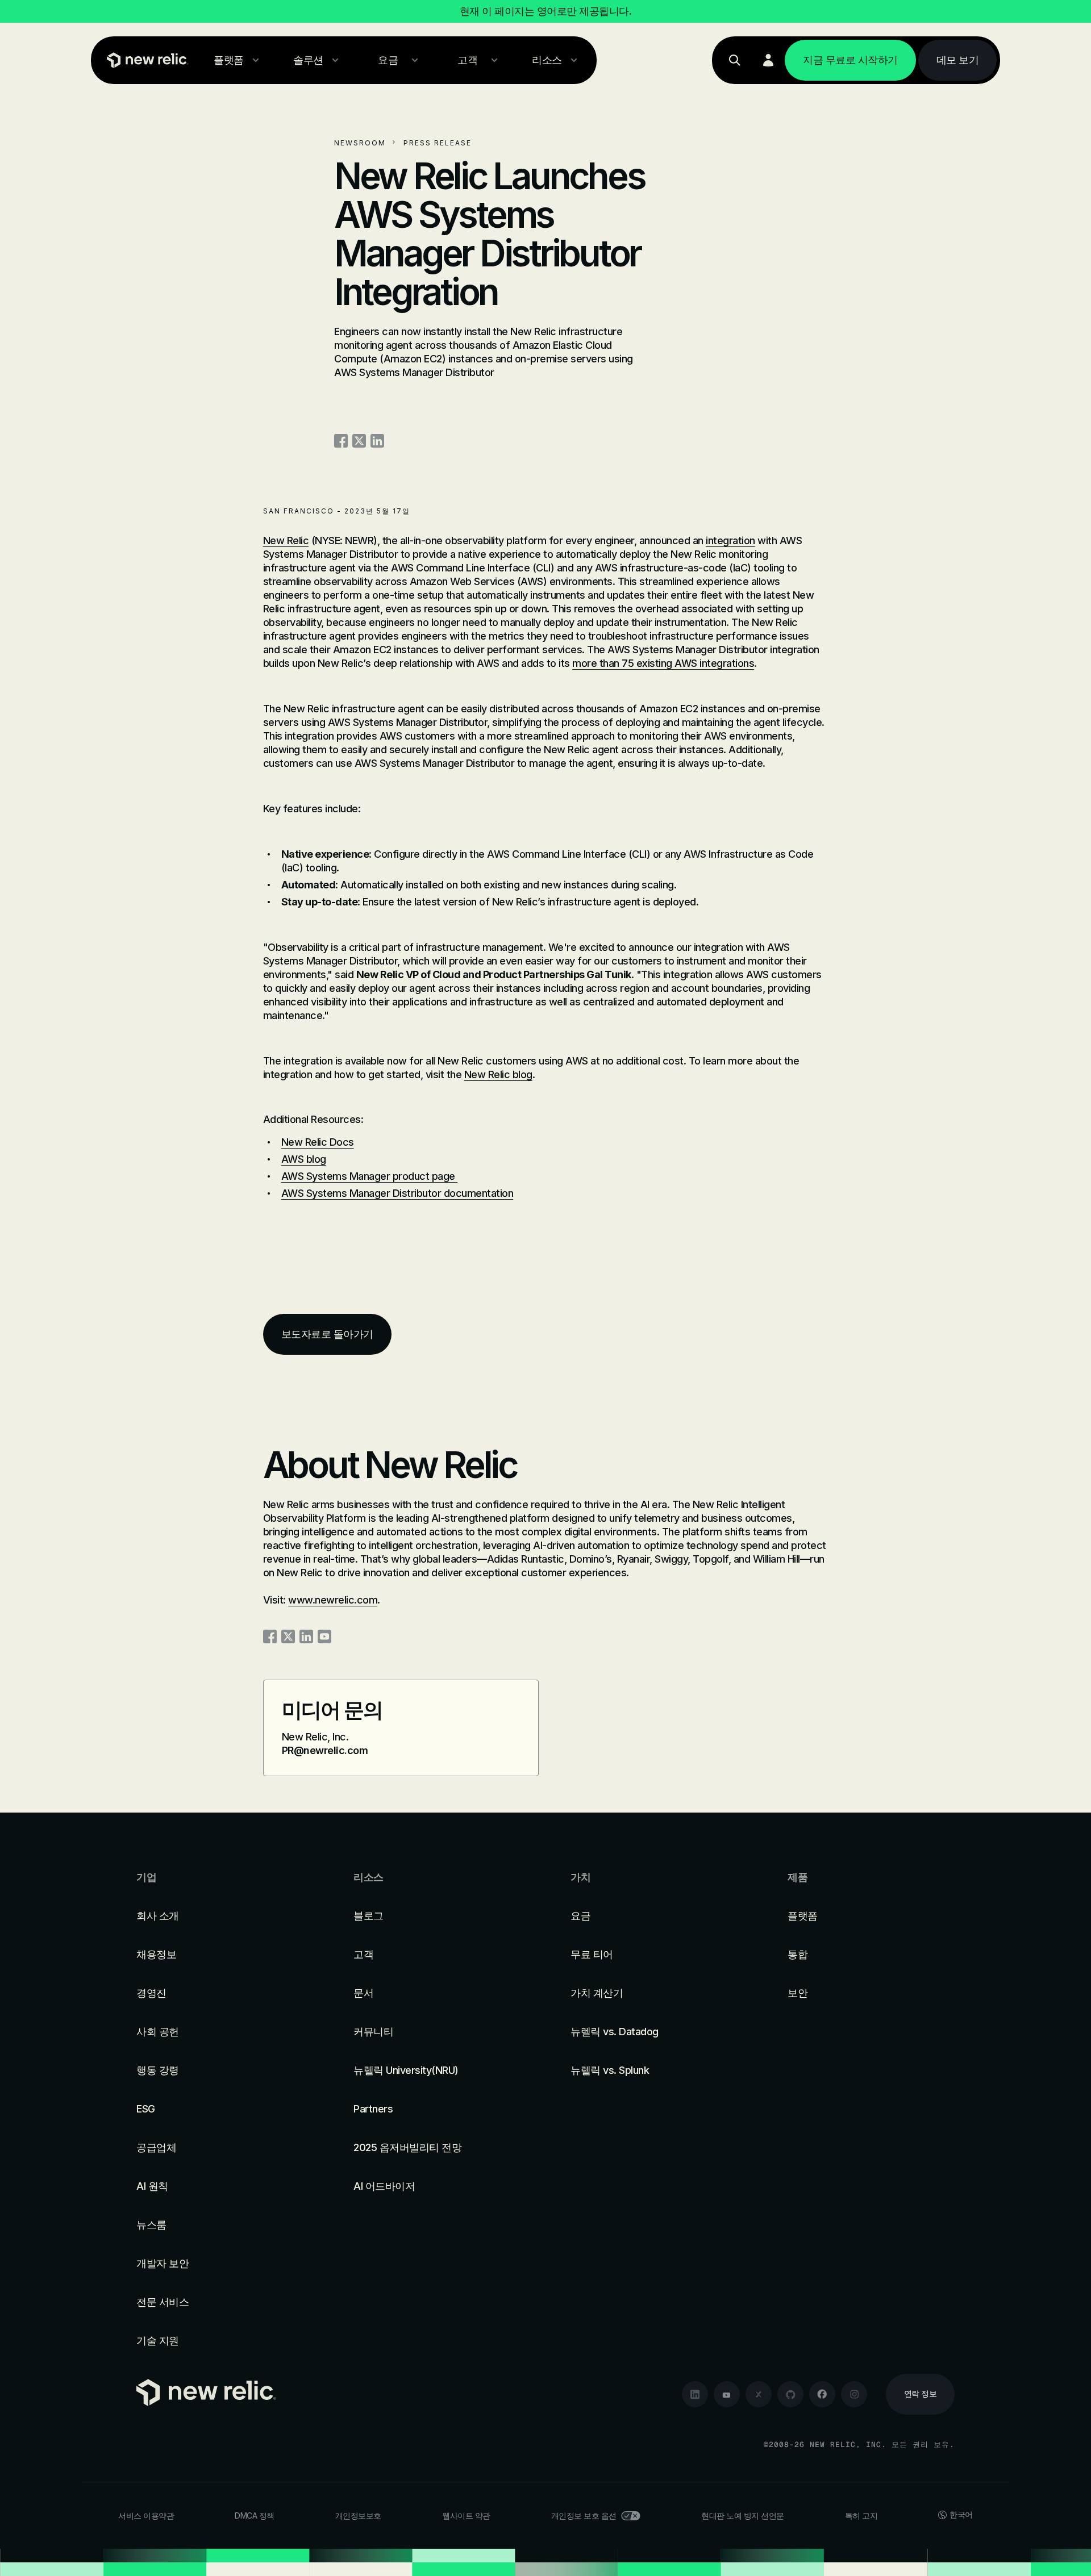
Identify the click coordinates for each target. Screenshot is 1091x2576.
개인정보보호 (358, 2516)
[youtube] (727, 2394)
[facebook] (822, 2394)
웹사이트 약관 (466, 2516)
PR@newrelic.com (325, 1750)
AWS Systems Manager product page (370, 1176)
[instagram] (854, 2394)
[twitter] (759, 2394)
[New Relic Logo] (145, 60)
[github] (790, 2394)
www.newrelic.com (333, 1600)
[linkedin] (695, 2394)
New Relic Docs (318, 1142)
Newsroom (360, 143)
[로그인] (768, 60)
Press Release (438, 143)
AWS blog (304, 1159)
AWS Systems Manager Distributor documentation (397, 1193)
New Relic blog (498, 1074)
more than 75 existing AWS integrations (663, 663)
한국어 (961, 2514)
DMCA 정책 (255, 2516)
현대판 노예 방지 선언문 (743, 2516)
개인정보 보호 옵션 (584, 2516)
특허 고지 (861, 2516)
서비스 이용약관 (146, 2516)
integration (730, 540)
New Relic (286, 540)
